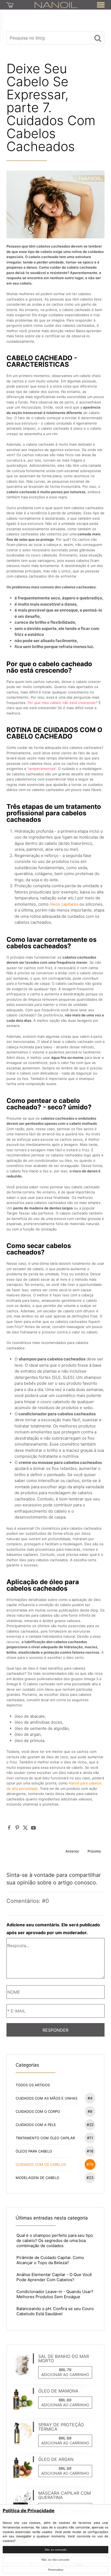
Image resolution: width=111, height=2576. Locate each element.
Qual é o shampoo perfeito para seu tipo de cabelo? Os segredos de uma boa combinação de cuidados (55, 2240)
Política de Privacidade (29, 2511)
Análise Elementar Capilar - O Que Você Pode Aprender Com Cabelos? (54, 2277)
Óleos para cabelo (55, 2151)
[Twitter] (25, 1828)
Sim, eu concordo (56, 2550)
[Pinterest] (17, 1828)
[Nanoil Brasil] (56, 5)
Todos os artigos (33, 2085)
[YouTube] (33, 1828)
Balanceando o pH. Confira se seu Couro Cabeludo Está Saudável (55, 2311)
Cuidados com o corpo (54, 2111)
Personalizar (56, 2570)
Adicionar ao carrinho (65, 2375)
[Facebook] (9, 1828)
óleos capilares (64, 904)
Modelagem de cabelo (55, 2178)
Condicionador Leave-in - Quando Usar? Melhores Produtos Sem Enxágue (55, 2294)
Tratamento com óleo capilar (54, 2138)
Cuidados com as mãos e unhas (54, 2098)
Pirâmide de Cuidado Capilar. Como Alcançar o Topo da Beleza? (50, 2260)
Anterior (72, 1851)
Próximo (94, 1851)
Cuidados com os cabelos (55, 2164)
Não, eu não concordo (55, 2560)
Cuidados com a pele (55, 2125)
